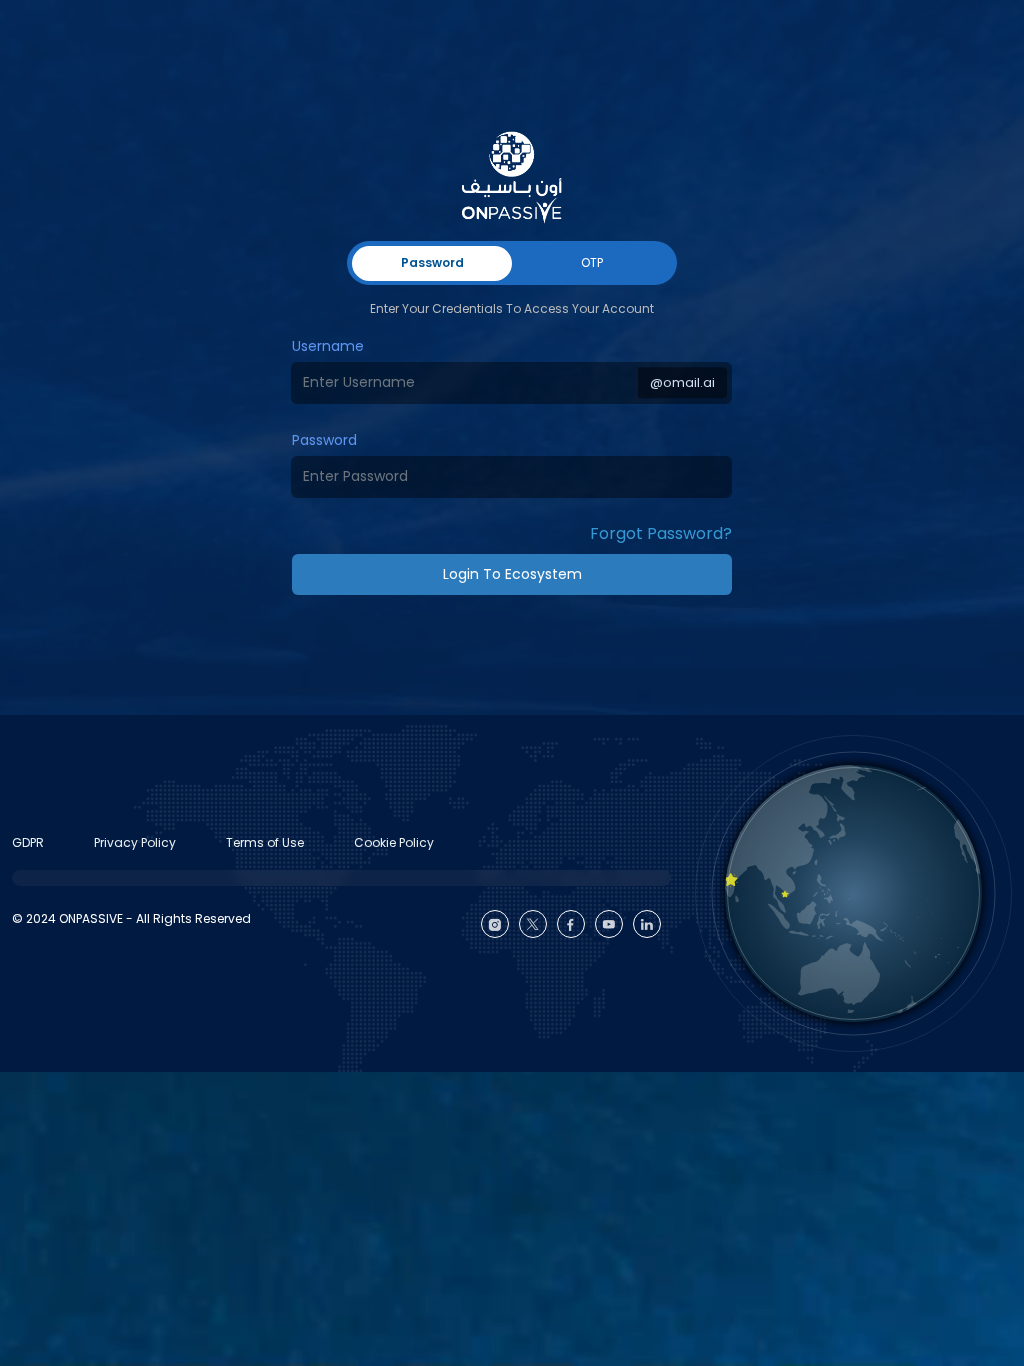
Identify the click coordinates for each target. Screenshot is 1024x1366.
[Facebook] (571, 924)
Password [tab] (432, 262)
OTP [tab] (592, 262)
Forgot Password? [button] (661, 533)
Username (328, 346)
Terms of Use (265, 842)
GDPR (28, 842)
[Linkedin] (647, 924)
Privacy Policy (135, 842)
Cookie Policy (394, 842)
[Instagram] (495, 924)
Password (324, 440)
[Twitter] (533, 924)
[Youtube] (609, 924)
